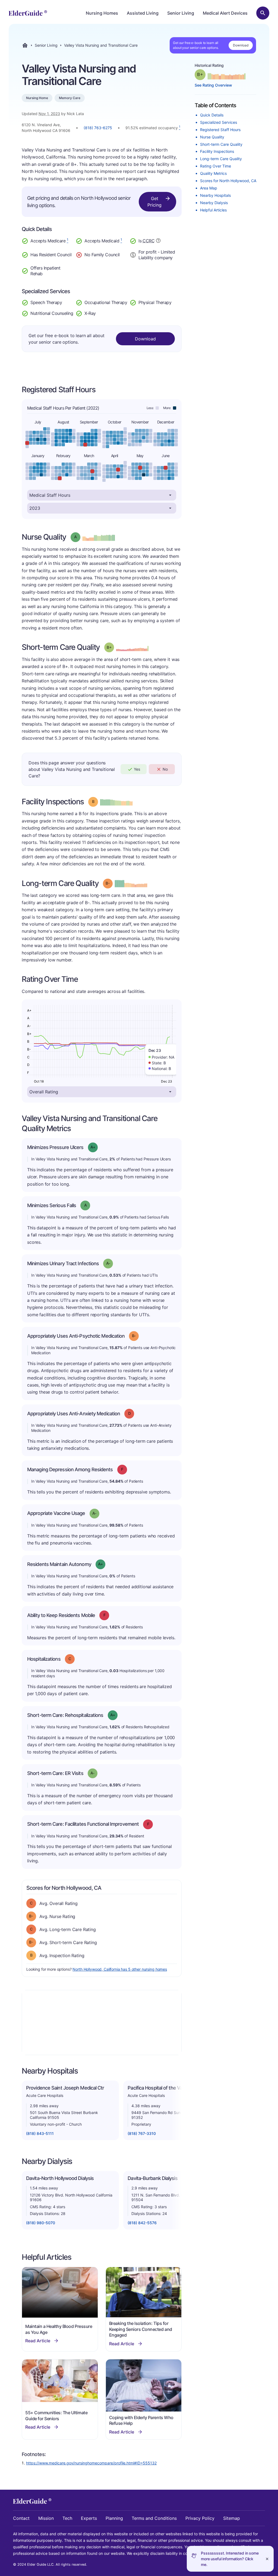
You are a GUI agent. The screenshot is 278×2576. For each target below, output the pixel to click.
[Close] (267, 2559)
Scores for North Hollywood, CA (228, 181)
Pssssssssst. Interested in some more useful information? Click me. (230, 2559)
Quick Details (212, 115)
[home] (28, 13)
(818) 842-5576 (142, 2223)
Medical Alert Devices (225, 13)
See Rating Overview (213, 85)
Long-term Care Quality (221, 159)
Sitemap (232, 2518)
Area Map (209, 188)
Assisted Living (143, 13)
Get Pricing (154, 202)
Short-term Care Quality (221, 144)
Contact (21, 2518)
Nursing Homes (102, 13)
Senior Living (181, 13)
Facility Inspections (217, 151)
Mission (46, 2518)
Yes (137, 769)
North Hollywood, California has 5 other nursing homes (120, 1969)
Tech (67, 2518)
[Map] (102, 2023)
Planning (114, 2518)
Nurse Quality (212, 137)
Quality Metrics (213, 173)
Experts (89, 2518)
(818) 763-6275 (98, 128)
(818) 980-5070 (41, 2223)
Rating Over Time (216, 166)
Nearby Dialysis (214, 203)
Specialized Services (219, 122)
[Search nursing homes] (263, 13)
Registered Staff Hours (220, 130)
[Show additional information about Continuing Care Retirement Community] (158, 241)
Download (241, 45)
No (165, 769)
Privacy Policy (200, 2518)
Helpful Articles (213, 210)
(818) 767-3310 (142, 2133)
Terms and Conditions (154, 2518)
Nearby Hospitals (215, 195)
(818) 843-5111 (40, 2133)
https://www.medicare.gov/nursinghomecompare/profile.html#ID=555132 (91, 2463)
